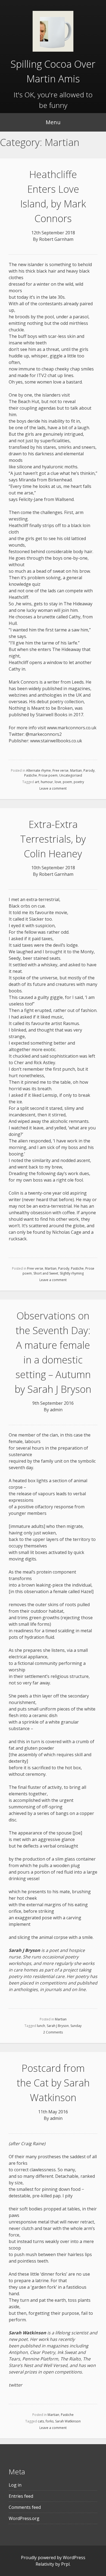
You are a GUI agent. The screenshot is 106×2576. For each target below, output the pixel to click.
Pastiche (31, 775)
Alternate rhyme (38, 770)
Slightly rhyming (72, 1273)
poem (67, 782)
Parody (89, 770)
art (37, 782)
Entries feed (21, 2496)
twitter (15, 2385)
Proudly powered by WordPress (53, 2558)
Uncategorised (71, 775)
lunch (41, 2026)
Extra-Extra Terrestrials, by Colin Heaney (53, 839)
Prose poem (48, 775)
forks (50, 2421)
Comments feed (25, 2507)
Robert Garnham (56, 239)
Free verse (60, 770)
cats (41, 2421)
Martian (76, 770)
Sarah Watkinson (68, 2421)
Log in (15, 2485)
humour (47, 782)
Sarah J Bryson (58, 2026)
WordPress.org (24, 2518)
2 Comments (53, 2032)
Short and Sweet (46, 1273)
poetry (79, 782)
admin (56, 1410)
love (58, 782)
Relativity (45, 2564)
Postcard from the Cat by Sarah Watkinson (53, 2083)
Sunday (76, 2026)
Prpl (65, 2564)
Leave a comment (53, 788)
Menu (53, 122)
